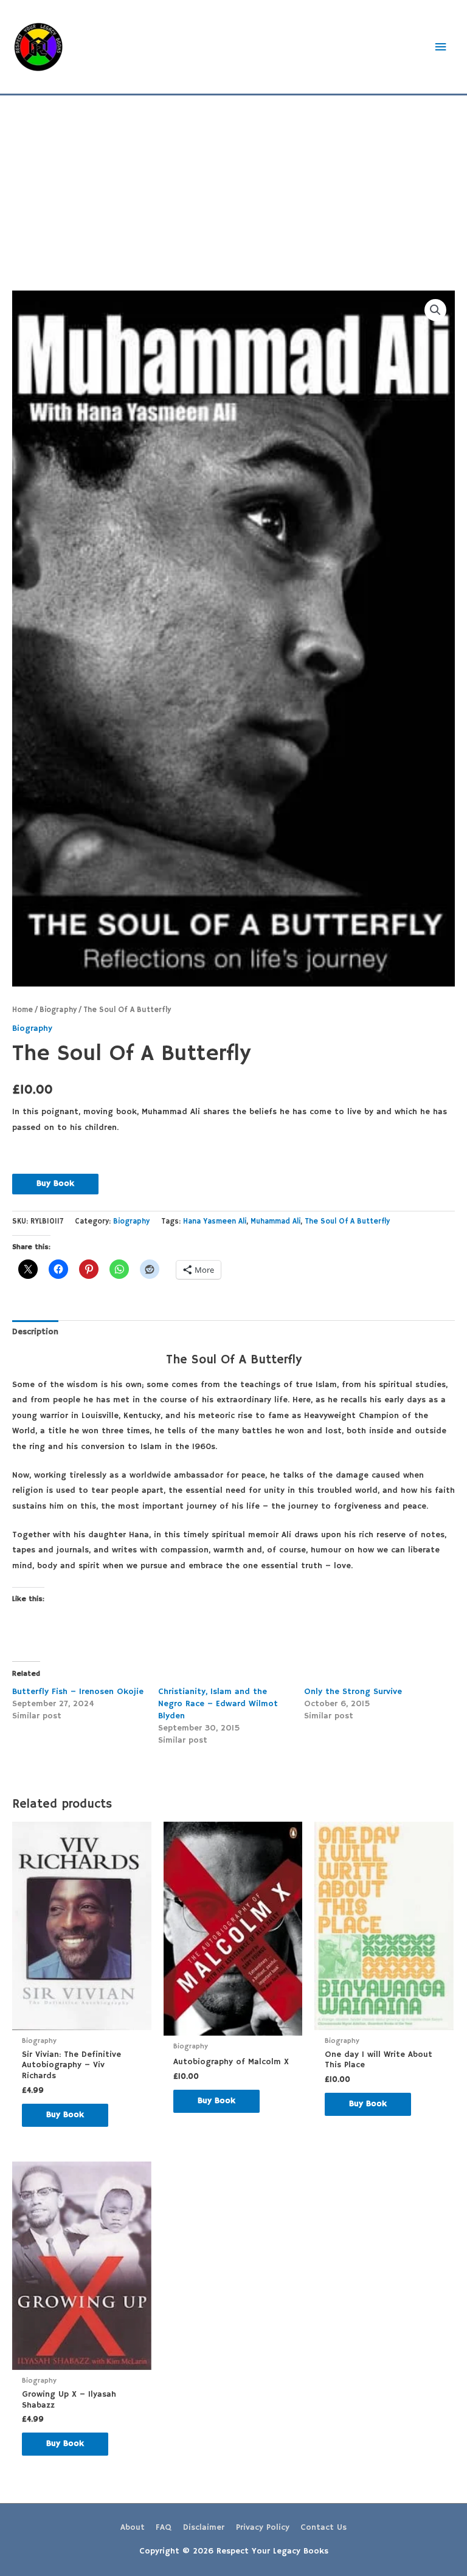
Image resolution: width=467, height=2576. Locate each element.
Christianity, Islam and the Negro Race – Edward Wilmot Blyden (218, 1704)
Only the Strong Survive (353, 1692)
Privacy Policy (263, 2528)
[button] (435, 310)
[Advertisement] (233, 187)
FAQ (164, 2528)
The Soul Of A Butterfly (347, 1221)
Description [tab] (35, 1332)
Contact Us (323, 2528)
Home (22, 1010)
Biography (58, 1010)
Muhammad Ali (275, 1221)
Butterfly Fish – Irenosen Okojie (78, 1692)
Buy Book (55, 1184)
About (133, 2528)
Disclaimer (204, 2528)
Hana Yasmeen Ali (215, 1221)
